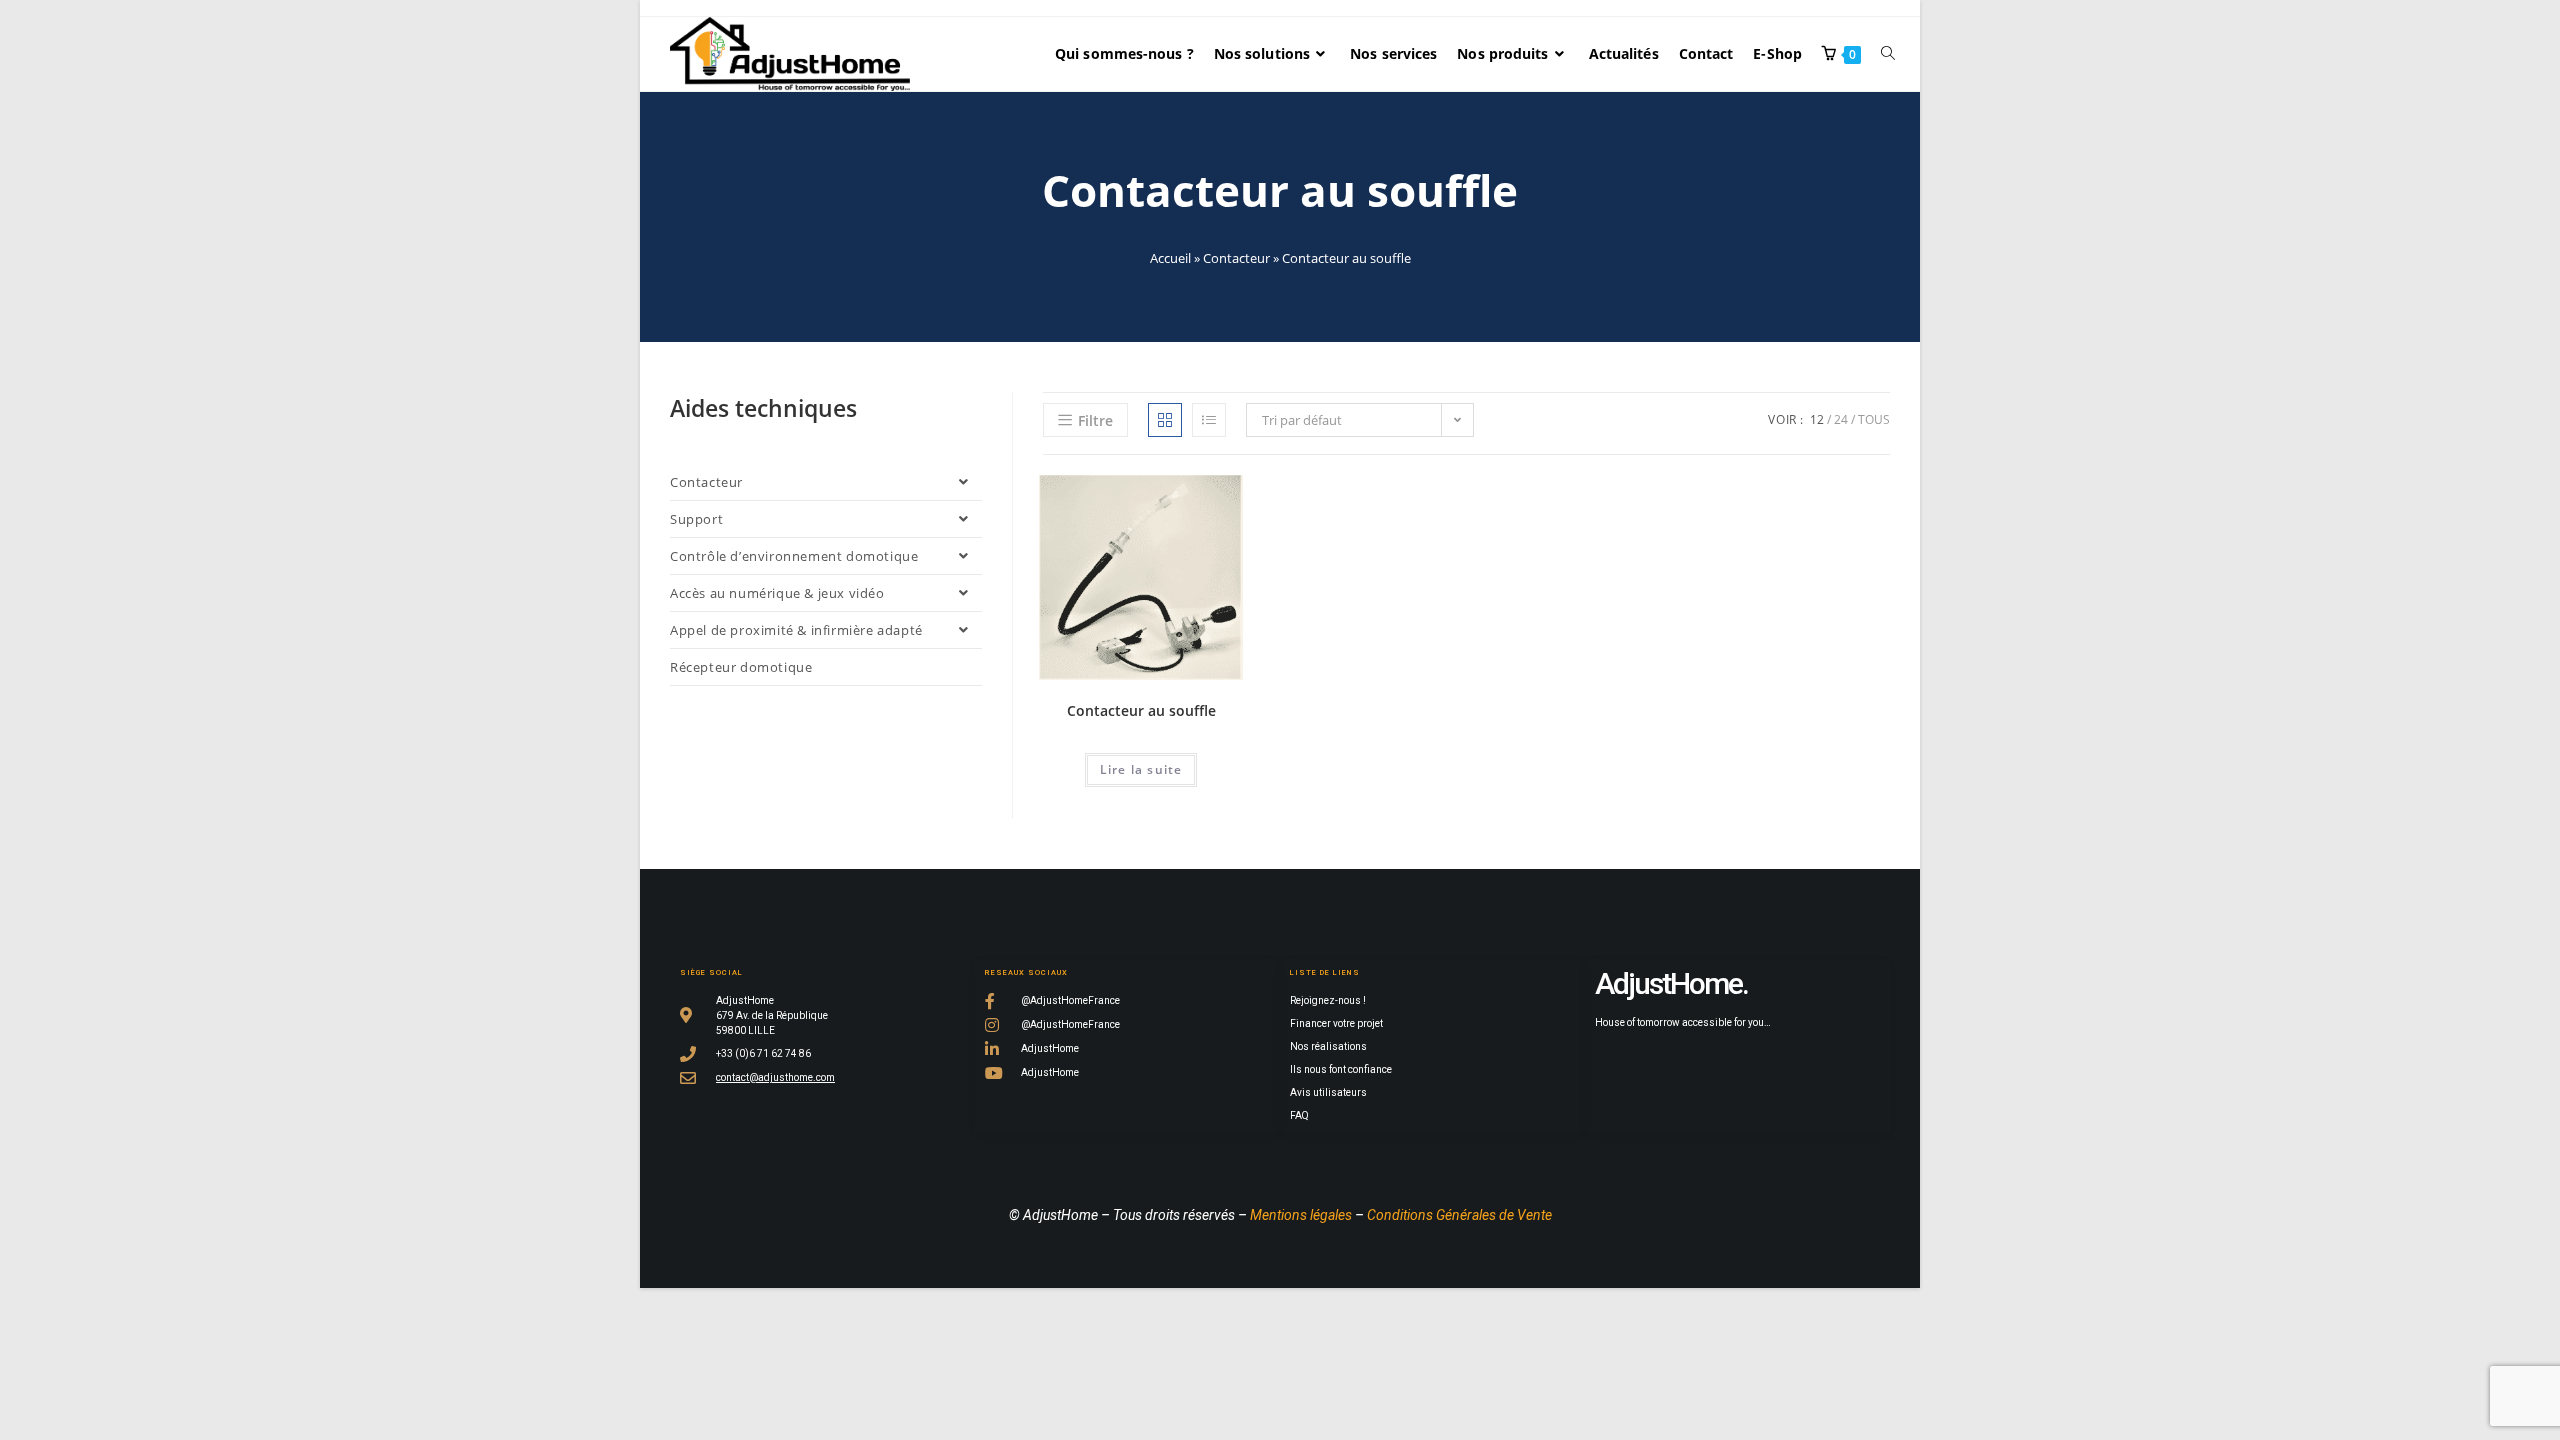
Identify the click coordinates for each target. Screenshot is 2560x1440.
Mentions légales (1301, 1215)
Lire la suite (1141, 769)
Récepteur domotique (741, 667)
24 (1841, 419)
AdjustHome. (1671, 983)
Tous (1874, 419)
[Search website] (1888, 54)
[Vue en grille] (1165, 420)
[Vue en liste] (1209, 420)
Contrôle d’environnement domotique (794, 556)
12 (1817, 419)
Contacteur (1236, 258)
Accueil (1170, 258)
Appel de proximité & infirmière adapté (796, 630)
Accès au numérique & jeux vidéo (777, 593)
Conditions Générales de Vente (1459, 1215)
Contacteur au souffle (1141, 710)
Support (696, 519)
